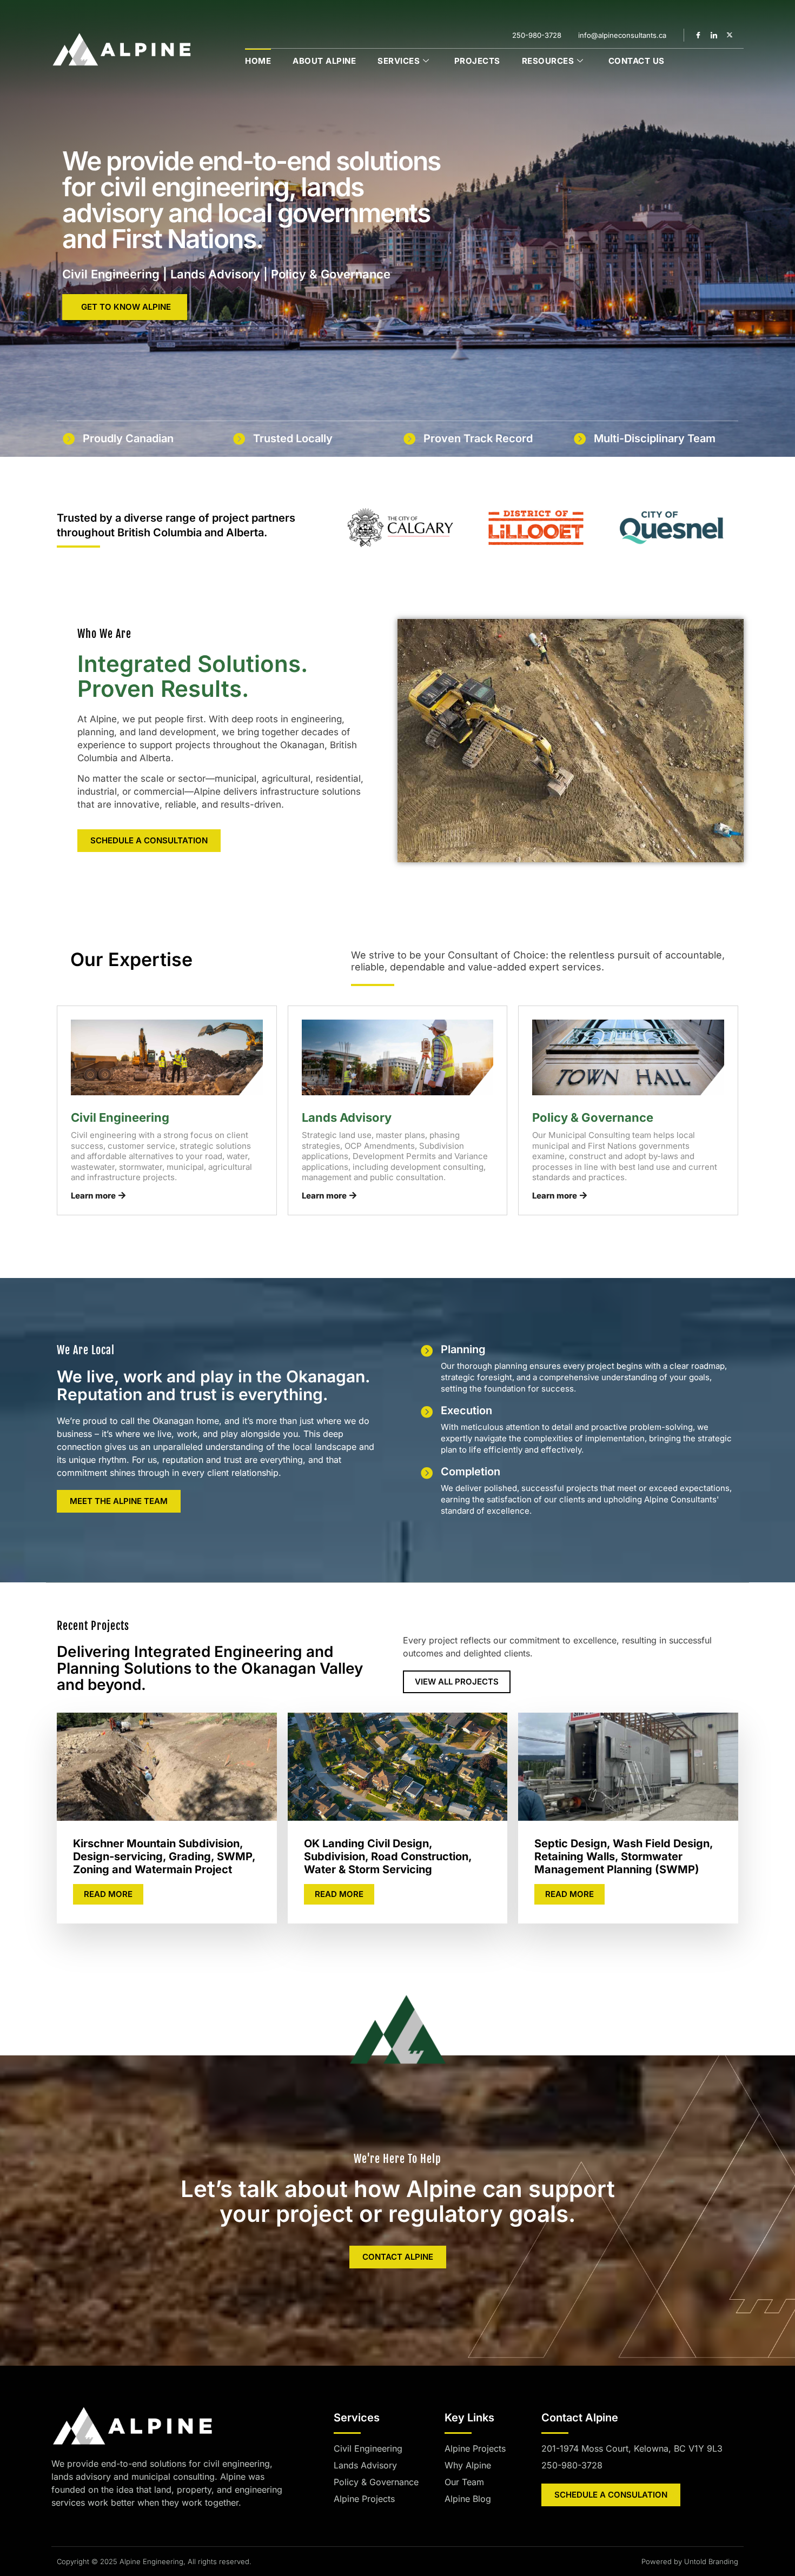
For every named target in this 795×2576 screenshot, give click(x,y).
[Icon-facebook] (698, 35)
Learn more (93, 1196)
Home (258, 61)
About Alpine (324, 61)
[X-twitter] (730, 35)
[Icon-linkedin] (714, 35)
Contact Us (637, 61)
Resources (548, 61)
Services (399, 61)
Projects (477, 61)
